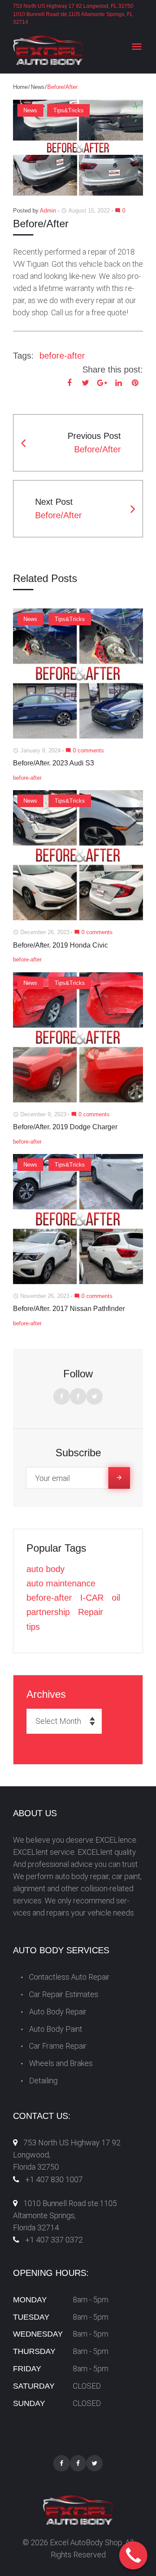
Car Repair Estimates (64, 1994)
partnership (48, 1612)
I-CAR (92, 1598)
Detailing (43, 2081)
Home (20, 87)
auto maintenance (61, 1583)
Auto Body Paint (56, 2029)
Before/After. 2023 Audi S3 (54, 763)
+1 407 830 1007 (54, 2179)
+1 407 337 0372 (54, 2240)
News (38, 87)
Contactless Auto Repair (69, 1977)
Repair (91, 1612)
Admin (48, 211)
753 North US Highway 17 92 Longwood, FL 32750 (73, 6)
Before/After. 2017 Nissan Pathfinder (69, 1309)
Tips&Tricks (68, 110)
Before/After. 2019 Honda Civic (60, 945)
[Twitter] (94, 1396)
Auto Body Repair (58, 2012)
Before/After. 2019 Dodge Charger (65, 1127)
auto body (45, 1569)
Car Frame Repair (58, 2046)
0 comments (85, 750)
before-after (62, 356)
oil (116, 1598)
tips (33, 1627)
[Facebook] (62, 1396)
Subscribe (119, 1478)
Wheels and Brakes (61, 2063)
